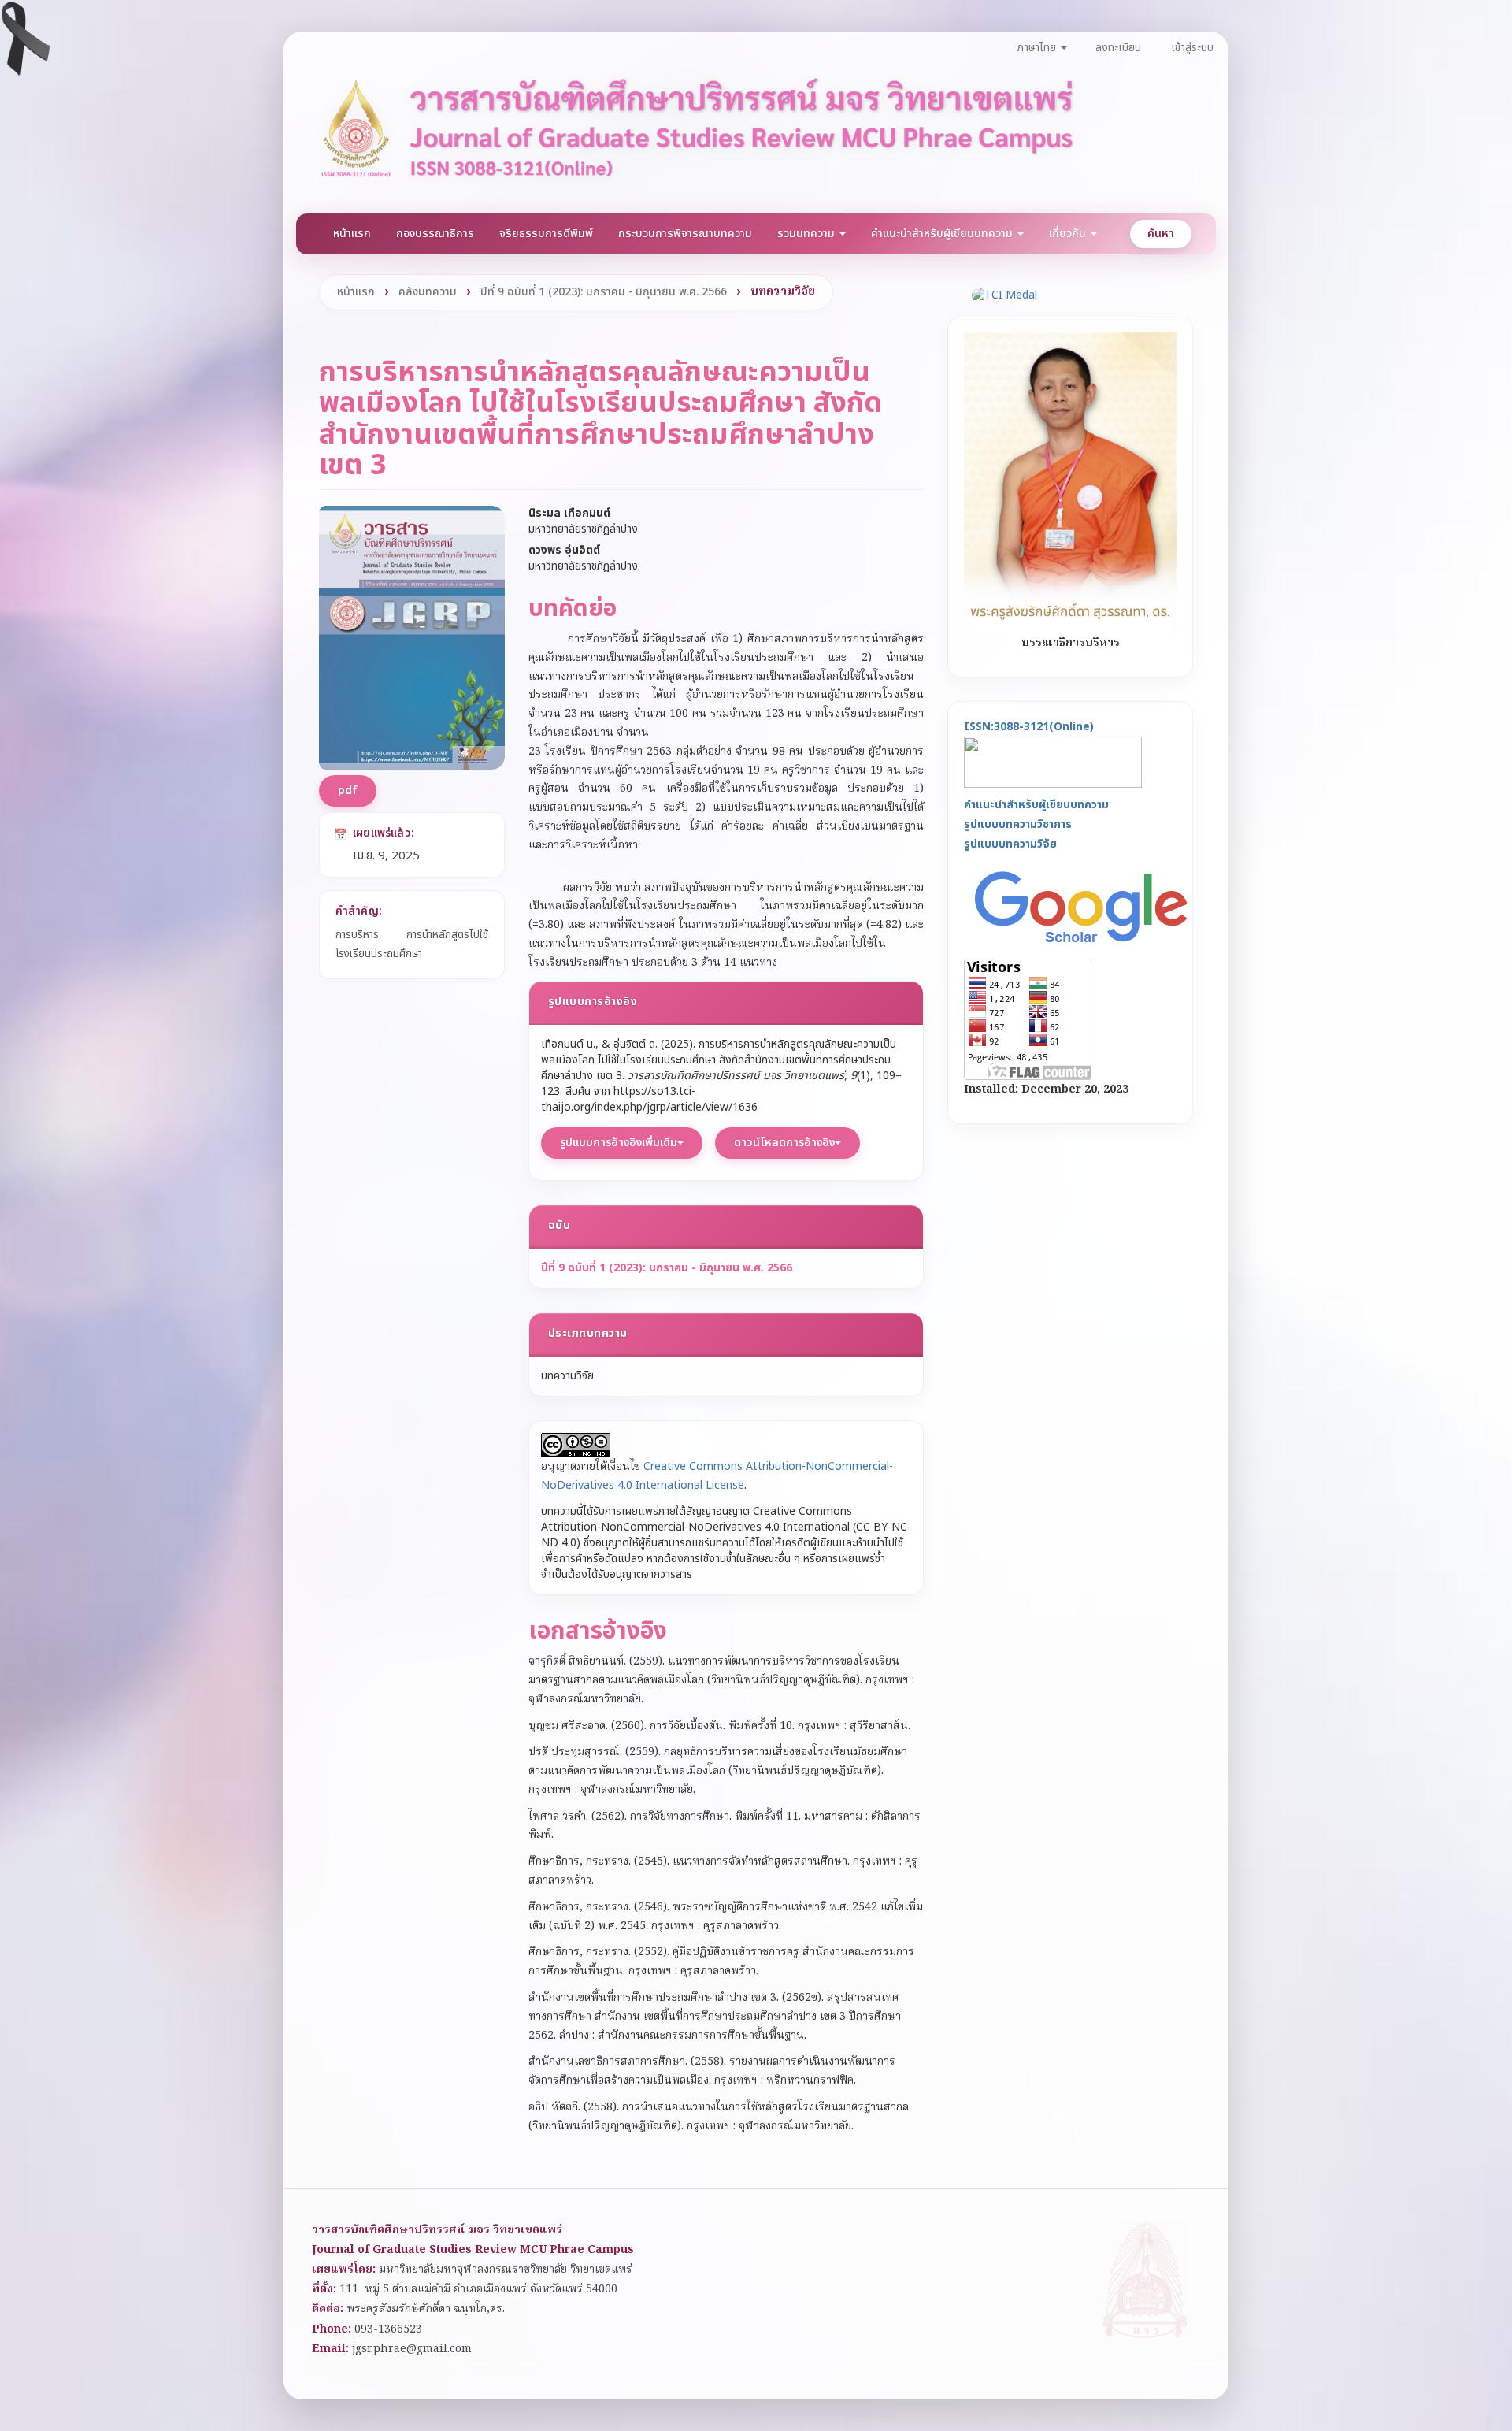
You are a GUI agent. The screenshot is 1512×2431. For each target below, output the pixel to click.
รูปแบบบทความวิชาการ (1018, 824)
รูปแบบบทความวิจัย (1010, 843)
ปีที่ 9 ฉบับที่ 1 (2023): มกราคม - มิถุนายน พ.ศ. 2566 (604, 292)
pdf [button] (348, 791)
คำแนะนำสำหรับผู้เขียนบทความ (1036, 805)
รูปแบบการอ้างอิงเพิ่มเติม (619, 1143)
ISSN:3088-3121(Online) (1029, 726)
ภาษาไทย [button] (1038, 48)
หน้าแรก (352, 234)
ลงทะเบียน (1118, 48)
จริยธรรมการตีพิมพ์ (546, 234)
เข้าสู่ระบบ (1192, 48)
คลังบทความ (428, 292)
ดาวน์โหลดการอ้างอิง (784, 1143)
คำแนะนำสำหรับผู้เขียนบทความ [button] (943, 234)
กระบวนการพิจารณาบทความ (685, 234)
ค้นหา (1161, 234)
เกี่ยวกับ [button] (1069, 234)
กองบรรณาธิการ (435, 234)
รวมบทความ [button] (808, 234)
